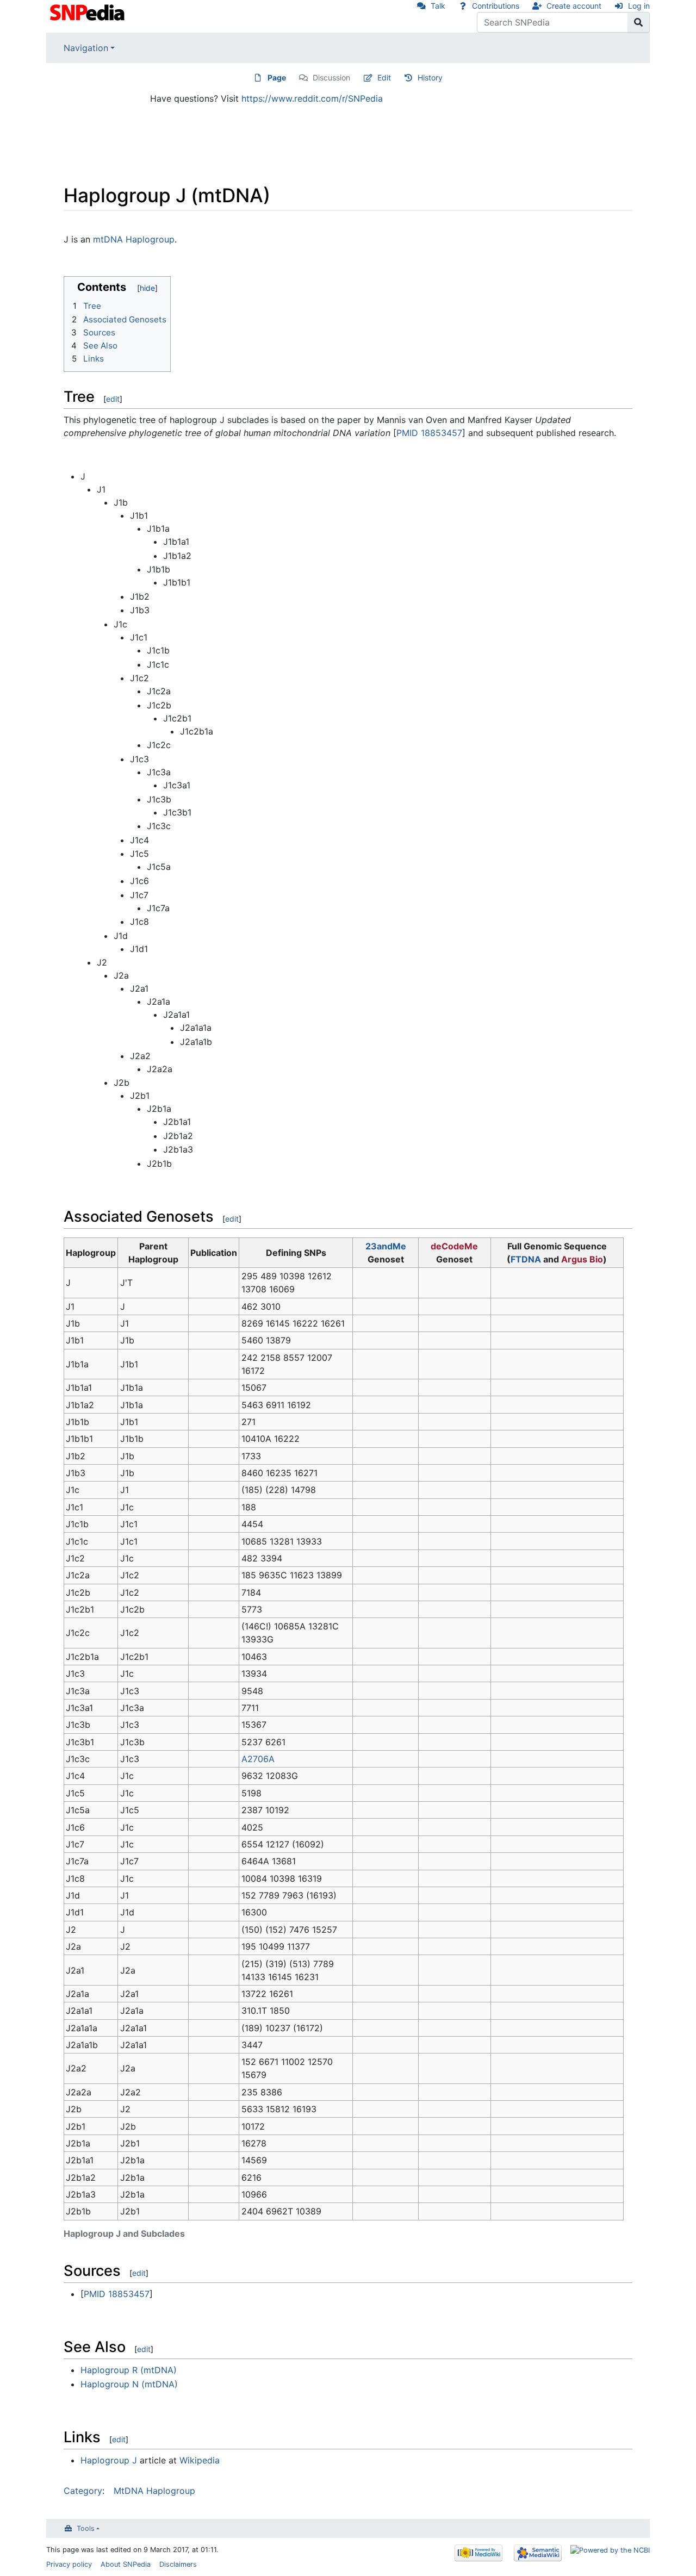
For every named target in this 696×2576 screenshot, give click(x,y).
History (430, 77)
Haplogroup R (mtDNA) (129, 2370)
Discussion (331, 77)
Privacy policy (69, 2564)
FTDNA (526, 1259)
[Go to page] (639, 22)
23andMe (386, 1246)
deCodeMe (454, 1246)
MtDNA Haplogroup (154, 2491)
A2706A (258, 1759)
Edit (384, 77)
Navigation (86, 48)
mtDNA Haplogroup (134, 239)
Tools (86, 2528)
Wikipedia (200, 2460)
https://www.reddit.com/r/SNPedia (312, 98)
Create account (574, 6)
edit (113, 399)
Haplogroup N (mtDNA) (129, 2384)
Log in (639, 6)
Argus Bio (582, 1259)
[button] (72, 284)
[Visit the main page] (88, 11)
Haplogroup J (109, 2460)
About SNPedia (126, 2564)
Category (83, 2491)
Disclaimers (178, 2564)
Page (277, 77)
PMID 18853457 (429, 433)
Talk (438, 6)
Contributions (496, 6)
